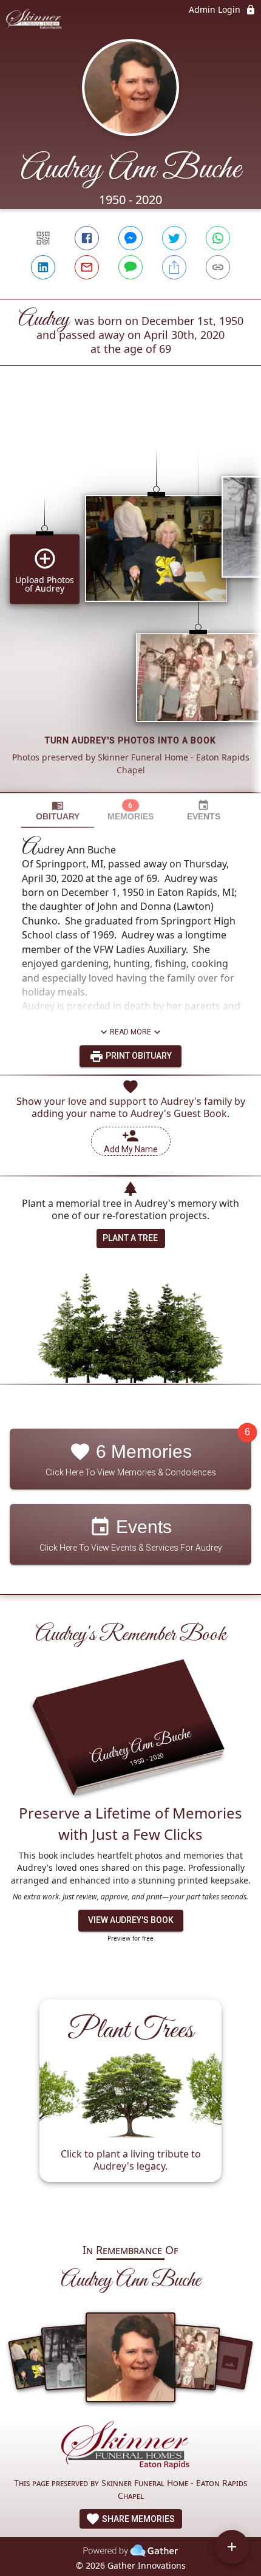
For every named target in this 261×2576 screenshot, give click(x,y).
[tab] (58, 811)
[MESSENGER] (130, 238)
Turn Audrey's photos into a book (130, 740)
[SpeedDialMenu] (232, 2547)
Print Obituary (138, 1056)
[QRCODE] (43, 238)
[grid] (130, 600)
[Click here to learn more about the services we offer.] (130, 2448)
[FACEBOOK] (87, 238)
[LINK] (218, 267)
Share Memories (137, 2519)
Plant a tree (130, 1238)
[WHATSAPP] (218, 238)
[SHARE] (174, 267)
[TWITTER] (174, 238)
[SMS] (130, 267)
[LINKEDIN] (43, 267)
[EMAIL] (87, 267)
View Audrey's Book (131, 1920)
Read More (130, 1032)
